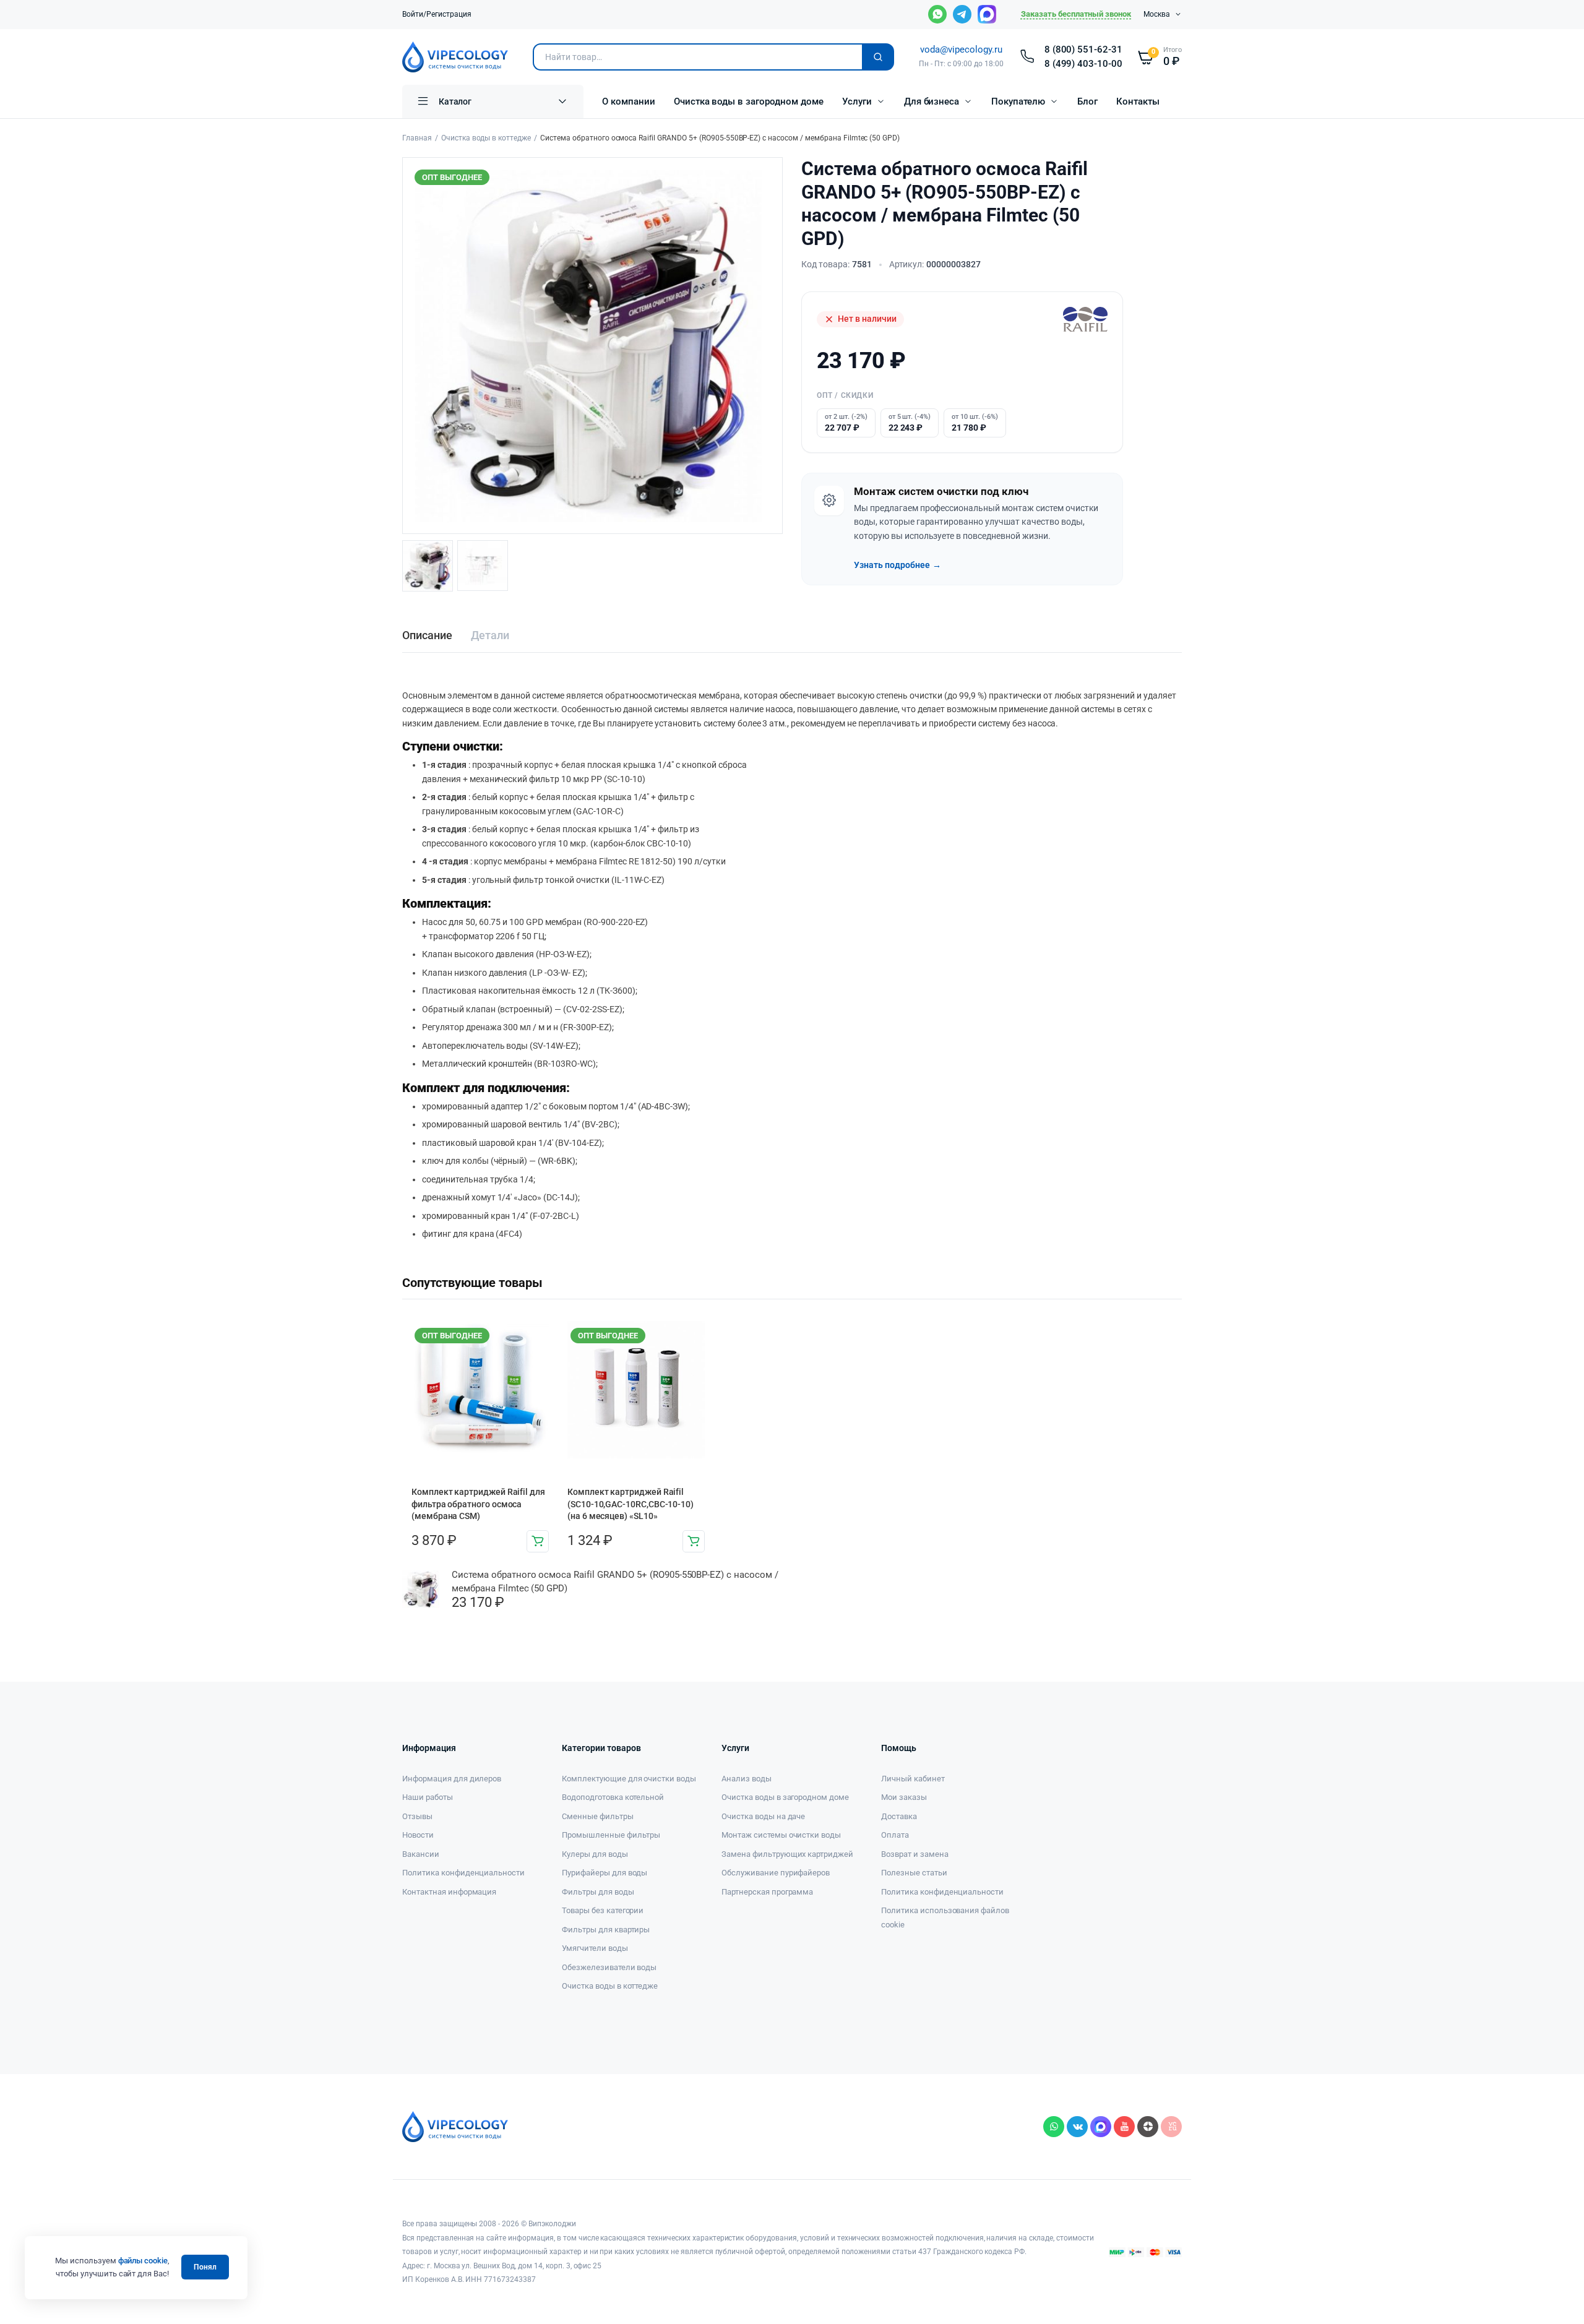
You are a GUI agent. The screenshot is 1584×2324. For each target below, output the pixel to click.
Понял (205, 2267)
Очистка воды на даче (763, 1816)
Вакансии (421, 1854)
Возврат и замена (915, 1854)
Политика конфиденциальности (463, 1873)
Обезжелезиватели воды (609, 1967)
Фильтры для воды (598, 1892)
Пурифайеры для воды (605, 1873)
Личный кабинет (913, 1779)
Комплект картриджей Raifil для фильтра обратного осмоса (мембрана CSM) (478, 1504)
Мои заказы (904, 1797)
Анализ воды (747, 1779)
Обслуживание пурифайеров (776, 1873)
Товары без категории (603, 1910)
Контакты (1138, 101)
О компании (629, 101)
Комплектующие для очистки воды (629, 1779)
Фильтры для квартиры (606, 1930)
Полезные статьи (914, 1873)
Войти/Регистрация (437, 14)
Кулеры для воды (595, 1854)
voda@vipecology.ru (961, 49)
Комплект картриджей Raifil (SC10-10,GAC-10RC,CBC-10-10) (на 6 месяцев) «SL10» (631, 1504)
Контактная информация (449, 1892)
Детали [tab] (490, 635)
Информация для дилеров (452, 1779)
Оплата (895, 1835)
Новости (418, 1835)
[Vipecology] (455, 57)
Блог (1087, 101)
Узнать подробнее (897, 565)
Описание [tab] (427, 635)
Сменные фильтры (598, 1816)
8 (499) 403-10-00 (1084, 64)
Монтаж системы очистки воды (781, 1835)
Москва (1157, 14)
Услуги (857, 101)
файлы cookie (143, 2261)
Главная (417, 138)
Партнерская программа (767, 1892)
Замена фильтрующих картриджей (787, 1854)
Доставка (899, 1816)
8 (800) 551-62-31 (1084, 49)
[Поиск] (878, 57)
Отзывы (417, 1816)
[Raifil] (1085, 319)
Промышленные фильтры (611, 1835)
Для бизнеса (932, 101)
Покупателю (1018, 101)
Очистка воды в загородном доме (749, 101)
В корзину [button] (538, 1541)
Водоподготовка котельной (613, 1797)
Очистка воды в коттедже (486, 138)
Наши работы (428, 1797)
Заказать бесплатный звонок (1076, 14)
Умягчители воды (595, 1948)
